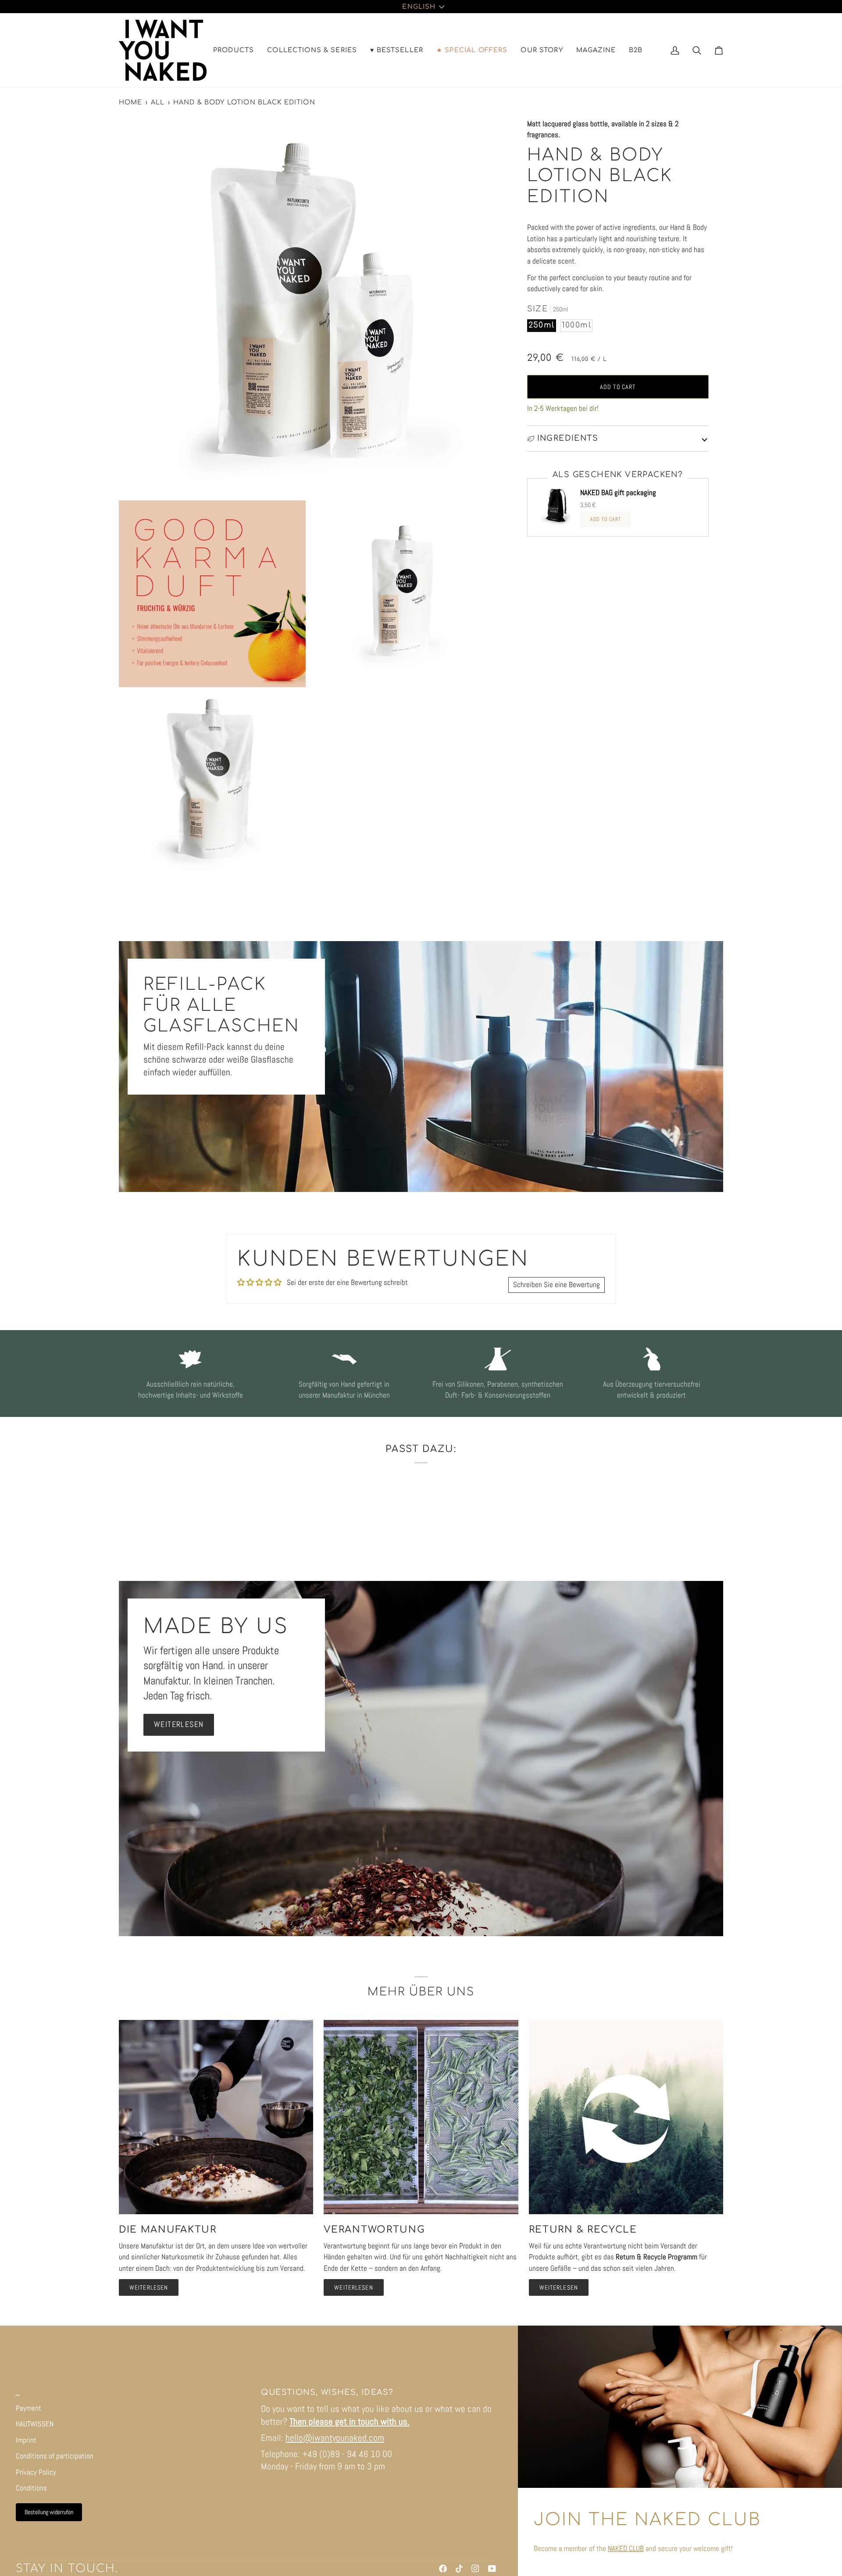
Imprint (26, 2440)
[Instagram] (475, 2569)
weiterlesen (149, 2287)
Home (131, 102)
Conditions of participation (55, 2456)
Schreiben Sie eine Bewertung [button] (557, 1284)
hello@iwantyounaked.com (335, 2438)
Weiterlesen (179, 1724)
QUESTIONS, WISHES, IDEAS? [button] (327, 2392)
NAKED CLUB (626, 2548)
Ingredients (568, 438)
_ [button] (18, 2392)
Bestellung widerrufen (49, 2512)
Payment (29, 2408)
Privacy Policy (36, 2472)
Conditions (31, 2488)
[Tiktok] (459, 2569)
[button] (234, 50)
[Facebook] (443, 2569)
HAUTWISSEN (35, 2424)
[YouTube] (492, 2569)
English (419, 7)
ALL (158, 102)
